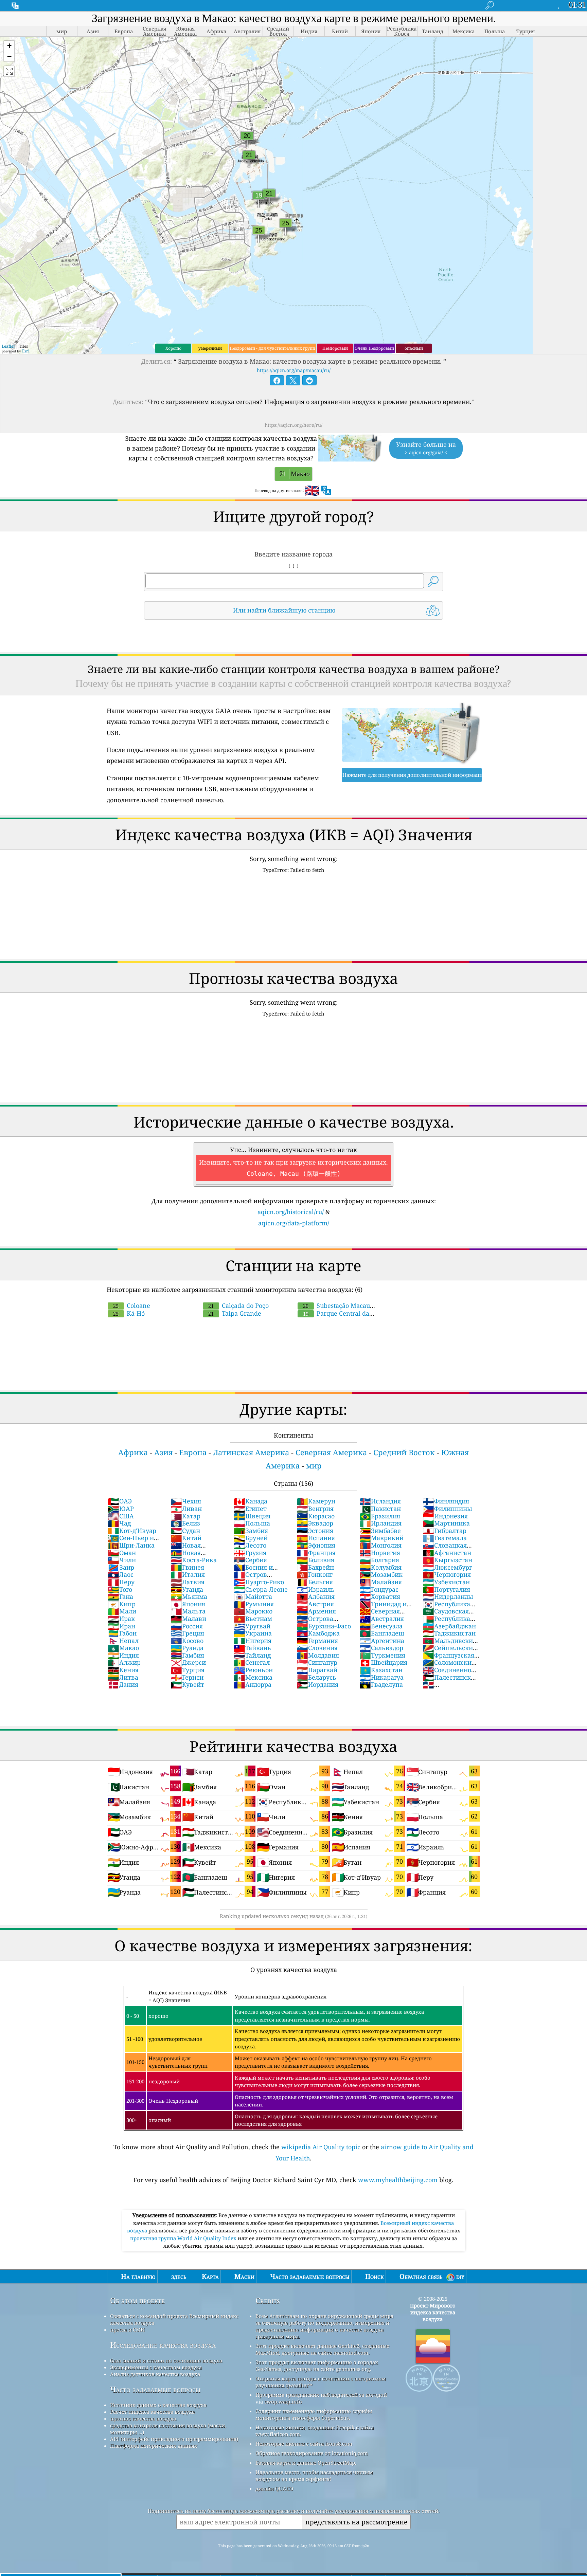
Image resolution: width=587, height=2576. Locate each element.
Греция (187, 1633)
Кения (123, 1670)
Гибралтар (444, 1531)
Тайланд (252, 1655)
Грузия (250, 1553)
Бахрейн (315, 1567)
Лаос (121, 1574)
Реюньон (253, 1670)
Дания (123, 1684)
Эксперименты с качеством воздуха (156, 2367)
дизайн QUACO (274, 2488)
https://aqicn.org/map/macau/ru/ (294, 370)
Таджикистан (449, 1633)
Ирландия (380, 1523)
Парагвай (317, 1670)
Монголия (380, 1545)
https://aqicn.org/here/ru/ (293, 425)
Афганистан (447, 1553)
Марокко (253, 1611)
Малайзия (381, 1582)
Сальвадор (381, 1648)
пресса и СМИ (127, 2330)
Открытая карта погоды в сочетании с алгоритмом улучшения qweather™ (321, 2382)
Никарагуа (381, 1677)
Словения (317, 1648)
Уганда (187, 1589)
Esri (26, 351)
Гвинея (187, 1567)
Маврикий (381, 1538)
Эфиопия (316, 1545)
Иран (121, 1626)
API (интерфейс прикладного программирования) (174, 2439)
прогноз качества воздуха (143, 2418)
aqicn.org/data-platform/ (294, 1223)
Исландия (380, 1501)
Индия (123, 1655)
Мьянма (189, 1596)
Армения (316, 1611)
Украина (253, 1633)
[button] (9, 46)
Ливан (186, 1509)
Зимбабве (380, 1531)
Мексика (253, 1677)
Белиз (185, 1523)
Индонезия (445, 1516)
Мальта (188, 1611)
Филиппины (447, 1509)
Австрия (315, 1604)
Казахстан (381, 1670)
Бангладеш (382, 1633)
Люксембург (447, 1567)
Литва (123, 1677)
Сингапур (317, 1662)
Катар (185, 1516)
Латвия (188, 1582)
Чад (119, 1523)
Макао (123, 1648)
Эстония (315, 1531)
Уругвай (252, 1626)
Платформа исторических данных (154, 2446)
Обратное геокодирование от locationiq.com (312, 2453)
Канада (251, 1501)
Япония (188, 1604)
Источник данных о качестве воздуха (158, 2405)
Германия (317, 1641)
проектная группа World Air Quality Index (184, 2238)
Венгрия (315, 1509)
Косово (187, 1641)
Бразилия (380, 1516)
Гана (120, 1596)
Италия (188, 1574)
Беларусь (316, 1677)
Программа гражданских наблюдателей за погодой (321, 2395)
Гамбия (187, 1655)
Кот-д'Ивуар (132, 1531)
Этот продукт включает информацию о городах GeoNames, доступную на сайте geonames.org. (317, 2365)
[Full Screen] (9, 71)
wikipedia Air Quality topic (321, 2147)
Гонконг (315, 1574)
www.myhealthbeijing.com (398, 2180)
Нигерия (253, 1641)
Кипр (122, 1604)
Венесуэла (381, 1626)
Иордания (317, 1684)
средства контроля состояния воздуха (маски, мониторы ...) (168, 2429)
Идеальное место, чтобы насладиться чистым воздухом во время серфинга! (314, 2475)
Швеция (252, 1516)
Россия (187, 1626)
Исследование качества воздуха (163, 2345)
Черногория (447, 1574)
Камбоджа (318, 1633)
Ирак (121, 1619)
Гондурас (379, 1589)
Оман (122, 1553)
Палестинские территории (450, 1681)
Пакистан (380, 1509)
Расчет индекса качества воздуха (152, 2412)
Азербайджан (449, 1626)
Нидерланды (448, 1596)
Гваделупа (381, 1684)
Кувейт (187, 1684)
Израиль (316, 1589)
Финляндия (446, 1501)
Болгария (379, 1560)
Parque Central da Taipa (333, 1317)
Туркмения (382, 1655)
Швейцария (383, 1662)
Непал (123, 1641)
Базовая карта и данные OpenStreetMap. (306, 2463)
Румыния (254, 1604)
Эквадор (315, 1523)
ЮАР (121, 1509)
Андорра (253, 1684)
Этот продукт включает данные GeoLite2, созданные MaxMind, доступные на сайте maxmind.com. (322, 2349)
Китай (186, 1538)
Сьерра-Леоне (261, 1589)
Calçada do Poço (238, 1305)
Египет (250, 1509)
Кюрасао (316, 1516)
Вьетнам (253, 1619)
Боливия (315, 1560)
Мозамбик (381, 1574)
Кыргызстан (447, 1560)
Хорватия (380, 1596)
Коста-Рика (194, 1560)
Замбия (251, 1531)
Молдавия (318, 1655)
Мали (122, 1611)
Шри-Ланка (131, 1545)
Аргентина (382, 1641)
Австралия (382, 1619)
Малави (188, 1619)
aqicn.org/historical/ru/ (291, 1212)
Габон (122, 1633)
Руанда (187, 1648)
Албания (316, 1596)
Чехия (186, 1501)
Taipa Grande (235, 1313)
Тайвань (252, 1648)
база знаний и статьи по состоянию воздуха (166, 2360)
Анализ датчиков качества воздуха (155, 2374)
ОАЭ (120, 1501)
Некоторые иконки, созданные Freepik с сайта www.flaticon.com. (315, 2431)
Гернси (187, 1677)
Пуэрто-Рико (259, 1582)
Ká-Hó (129, 1313)
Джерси (188, 1662)
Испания (316, 1538)
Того (120, 1589)
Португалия (446, 1589)
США (121, 1516)
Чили (122, 1560)
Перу (121, 1582)
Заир (121, 1567)
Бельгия (315, 1582)
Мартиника (446, 1523)
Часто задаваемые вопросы (155, 2389)
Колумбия (380, 1567)
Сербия (250, 1560)
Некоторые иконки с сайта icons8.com (304, 2444)
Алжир (124, 1662)
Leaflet (8, 346)
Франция (316, 1553)
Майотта (253, 1596)
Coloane (132, 1305)
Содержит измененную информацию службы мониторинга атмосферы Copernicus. (314, 2414)
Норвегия (380, 1553)
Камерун (316, 1501)
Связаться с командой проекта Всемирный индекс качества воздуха (174, 2319)
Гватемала (445, 1538)
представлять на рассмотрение (356, 2522)
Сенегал (252, 1662)
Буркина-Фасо (324, 1626)
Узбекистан (446, 1582)
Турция (188, 1670)
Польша (252, 1523)
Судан (185, 1531)
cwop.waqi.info (283, 2401)
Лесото (250, 1545)
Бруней (251, 1538)
